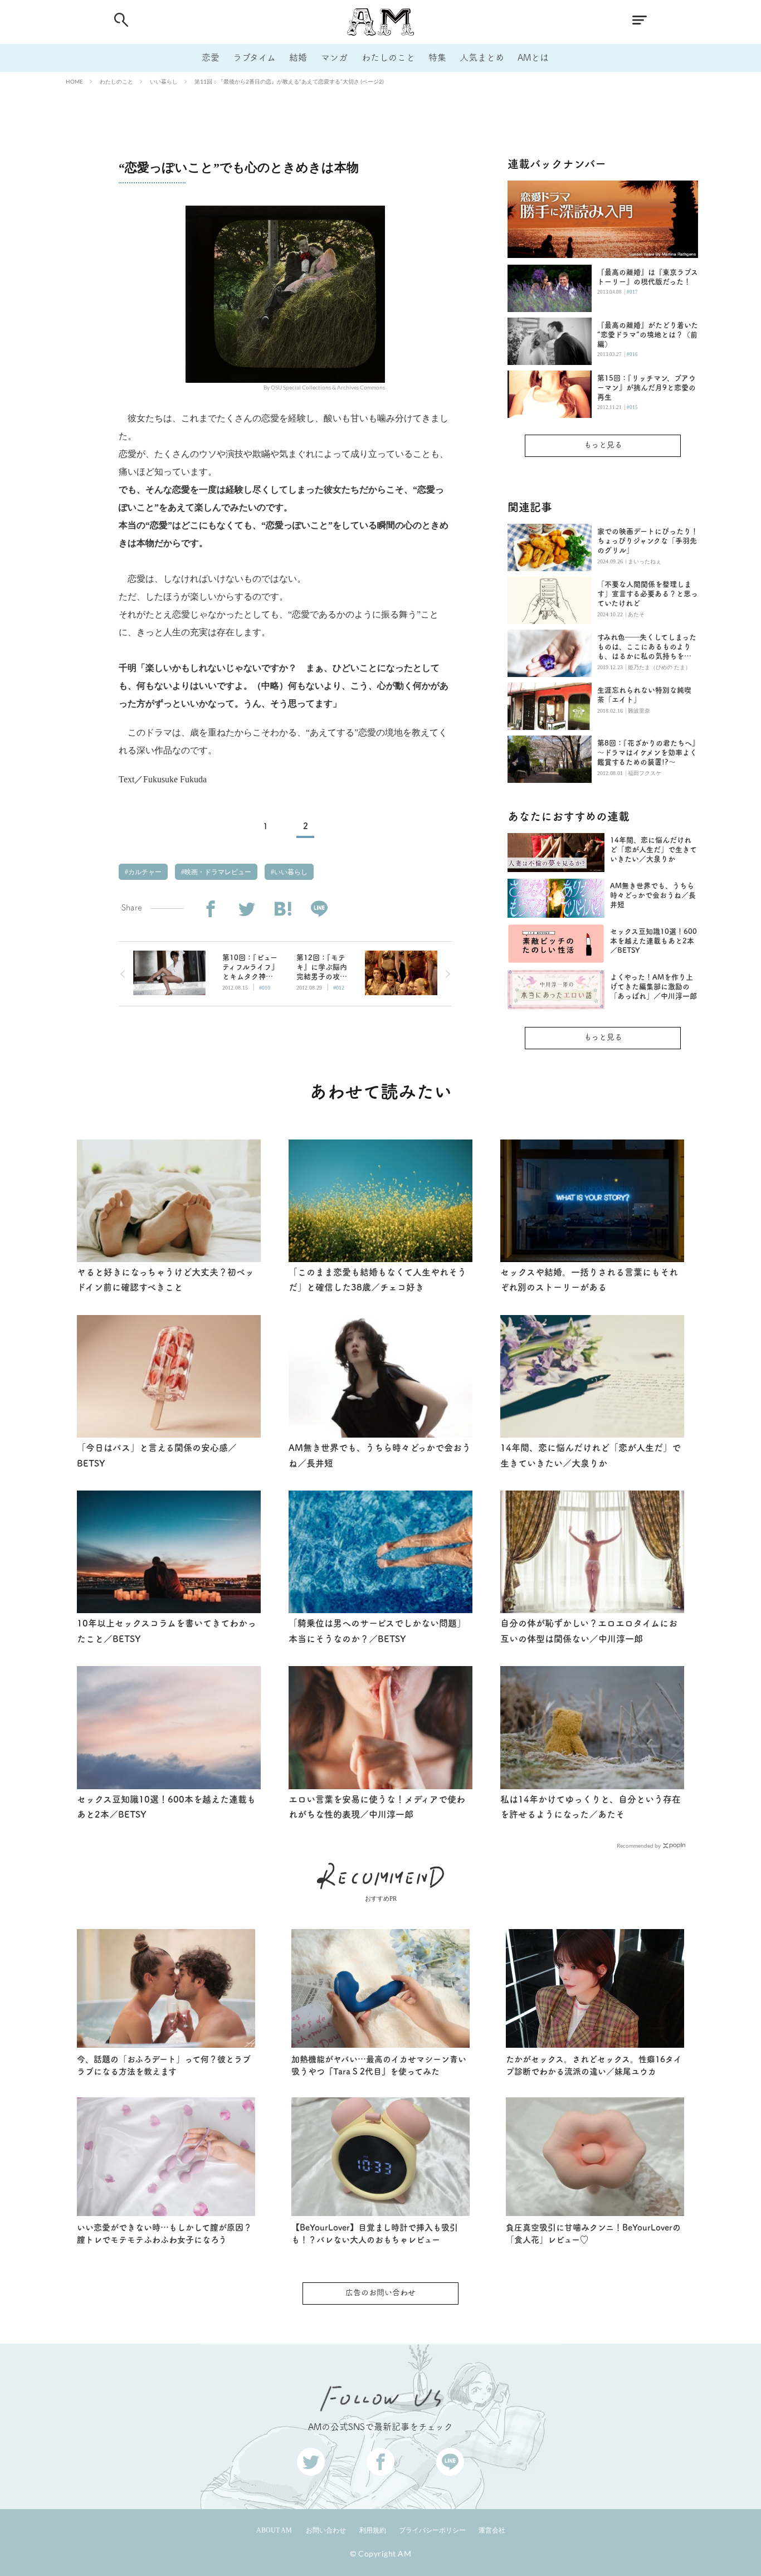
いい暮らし (164, 81)
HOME (74, 81)
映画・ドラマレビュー (217, 872)
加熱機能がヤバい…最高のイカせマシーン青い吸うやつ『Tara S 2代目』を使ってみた (379, 2066)
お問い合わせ (326, 2530)
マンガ (334, 57)
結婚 (298, 57)
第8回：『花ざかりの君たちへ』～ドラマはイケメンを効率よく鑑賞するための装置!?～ (647, 753)
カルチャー (144, 872)
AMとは (533, 57)
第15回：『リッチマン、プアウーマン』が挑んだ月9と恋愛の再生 (647, 388)
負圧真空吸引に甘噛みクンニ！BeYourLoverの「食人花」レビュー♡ (593, 2234)
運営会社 (492, 2530)
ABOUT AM (274, 2530)
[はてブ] (283, 909)
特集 (437, 57)
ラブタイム (254, 57)
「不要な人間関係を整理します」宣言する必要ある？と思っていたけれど (648, 594)
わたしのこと (388, 57)
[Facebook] (210, 909)
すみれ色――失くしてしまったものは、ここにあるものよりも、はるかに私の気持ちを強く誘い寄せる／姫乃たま (647, 647)
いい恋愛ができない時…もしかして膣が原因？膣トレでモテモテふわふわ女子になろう (164, 2234)
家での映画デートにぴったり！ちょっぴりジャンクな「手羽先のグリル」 (648, 541)
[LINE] (319, 909)
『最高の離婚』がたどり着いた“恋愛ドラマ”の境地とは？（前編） (648, 335)
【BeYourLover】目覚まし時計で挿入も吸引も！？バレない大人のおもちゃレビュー (375, 2234)
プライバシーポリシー (432, 2530)
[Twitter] (247, 909)
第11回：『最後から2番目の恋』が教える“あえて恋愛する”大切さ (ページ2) (289, 81)
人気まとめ (482, 57)
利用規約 (373, 2530)
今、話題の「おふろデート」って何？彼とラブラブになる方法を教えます (164, 2066)
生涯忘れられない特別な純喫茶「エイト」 (644, 695)
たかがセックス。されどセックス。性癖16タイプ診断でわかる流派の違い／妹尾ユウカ (594, 2066)
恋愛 (211, 57)
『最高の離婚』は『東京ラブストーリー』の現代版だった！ (648, 277)
